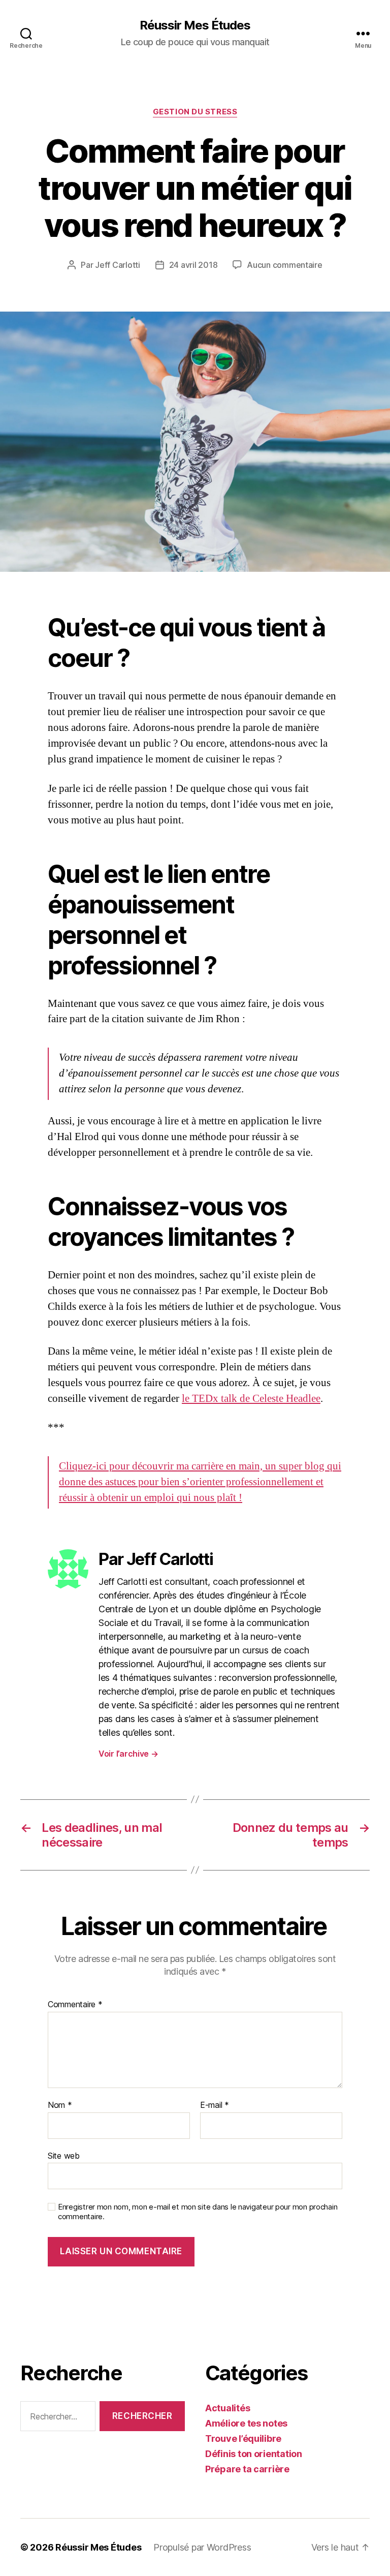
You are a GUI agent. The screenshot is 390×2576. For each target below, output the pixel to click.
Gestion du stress (195, 112)
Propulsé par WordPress (202, 2547)
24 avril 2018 (193, 265)
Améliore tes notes (246, 2423)
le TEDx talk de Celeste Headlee (251, 1399)
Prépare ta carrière (247, 2469)
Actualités (227, 2408)
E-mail (215, 2105)
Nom (60, 2105)
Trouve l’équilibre (243, 2439)
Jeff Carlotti (118, 265)
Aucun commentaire (284, 265)
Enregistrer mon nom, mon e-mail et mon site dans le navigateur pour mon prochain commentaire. (198, 2212)
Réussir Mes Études (195, 25)
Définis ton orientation (254, 2454)
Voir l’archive (128, 1754)
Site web (64, 2155)
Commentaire (75, 2005)
